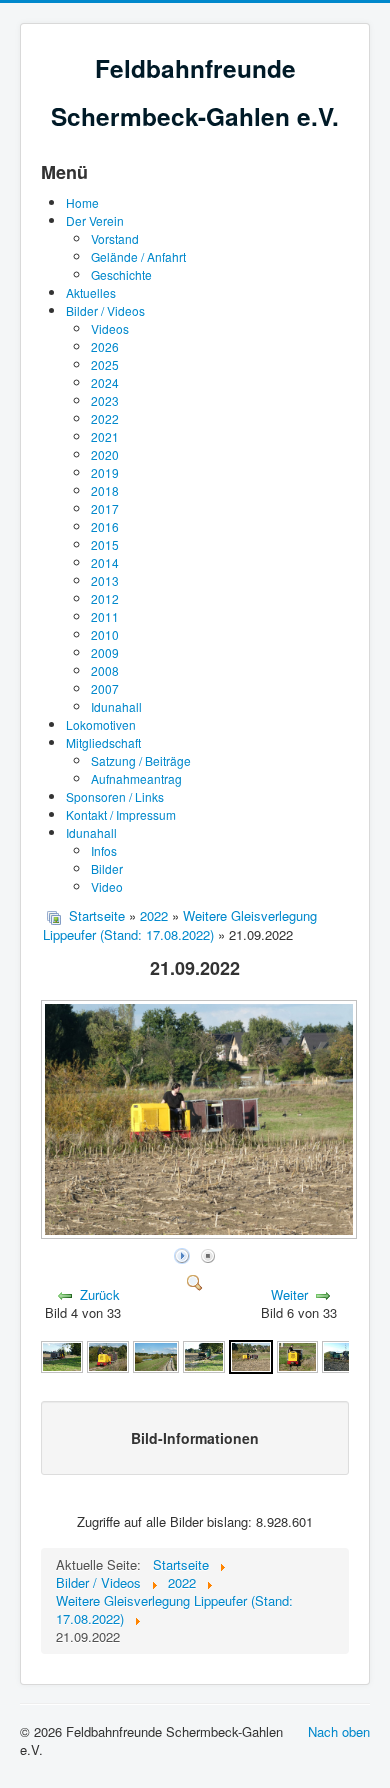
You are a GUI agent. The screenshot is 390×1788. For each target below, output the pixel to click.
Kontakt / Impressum (121, 814)
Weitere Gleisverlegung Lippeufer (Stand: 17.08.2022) (180, 925)
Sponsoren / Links (115, 796)
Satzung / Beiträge (141, 760)
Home (82, 202)
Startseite (97, 915)
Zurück (100, 1294)
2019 (105, 472)
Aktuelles (91, 292)
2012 (105, 598)
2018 (105, 490)
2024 (105, 382)
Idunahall (116, 706)
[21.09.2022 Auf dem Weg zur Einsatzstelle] (62, 1355)
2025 (105, 364)
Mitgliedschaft (103, 742)
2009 (105, 652)
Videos (110, 328)
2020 (105, 454)
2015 (105, 544)
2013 (105, 580)
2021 (105, 436)
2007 (105, 688)
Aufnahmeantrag (136, 778)
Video (107, 886)
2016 (105, 526)
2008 (105, 670)
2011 (105, 616)
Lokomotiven (101, 724)
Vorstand (115, 238)
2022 (105, 418)
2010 (105, 634)
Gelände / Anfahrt (138, 256)
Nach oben (339, 1731)
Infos (104, 850)
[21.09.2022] (201, 1232)
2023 (105, 400)
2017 (105, 508)
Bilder (107, 868)
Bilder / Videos (105, 310)
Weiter (289, 1294)
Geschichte (121, 274)
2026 (105, 346)
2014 (105, 562)
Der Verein (95, 220)
